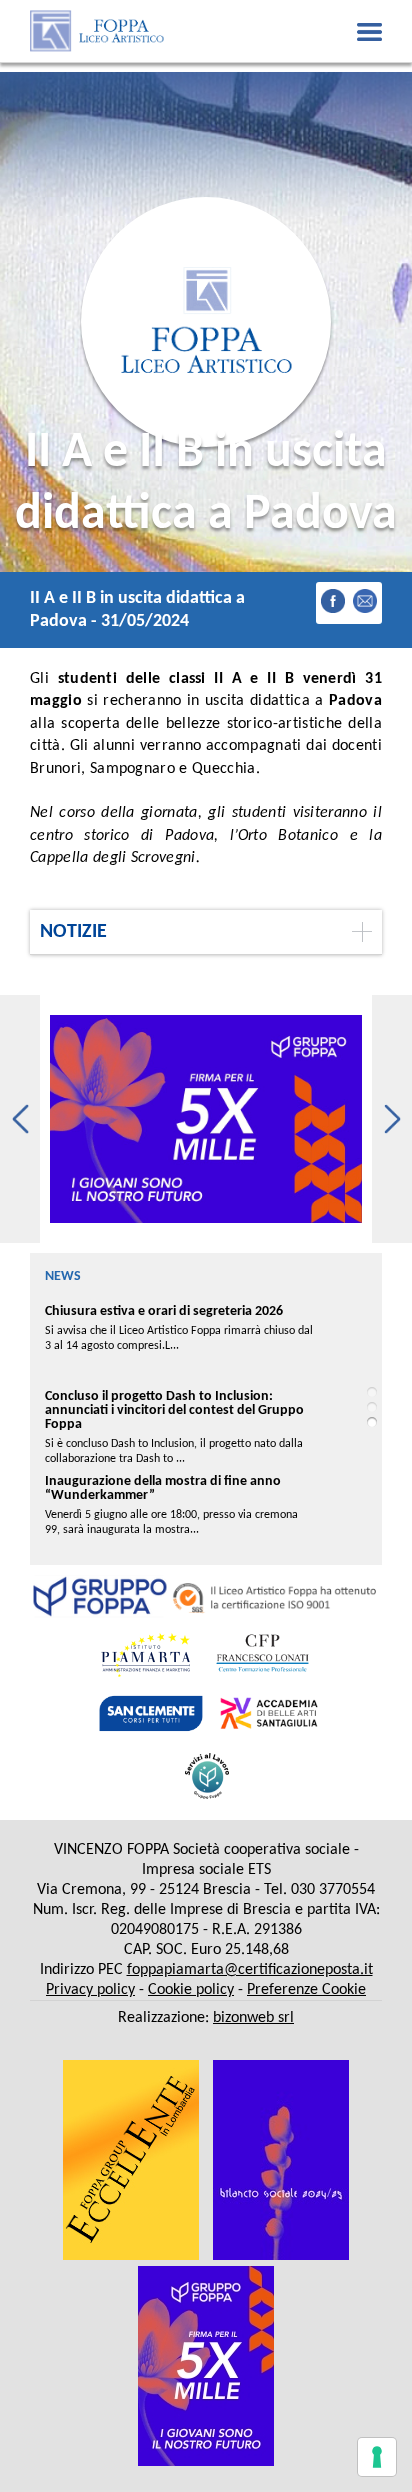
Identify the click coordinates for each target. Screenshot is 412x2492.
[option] (206, 1119)
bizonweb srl (253, 2018)
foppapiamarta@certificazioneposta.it (250, 1970)
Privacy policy (90, 1990)
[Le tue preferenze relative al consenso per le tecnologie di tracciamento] (377, 2457)
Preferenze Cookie (306, 1990)
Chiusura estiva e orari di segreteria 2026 (164, 1311)
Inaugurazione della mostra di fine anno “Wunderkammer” (163, 1488)
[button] (20, 1119)
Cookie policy (191, 1990)
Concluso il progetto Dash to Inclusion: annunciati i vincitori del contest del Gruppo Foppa (174, 1410)
